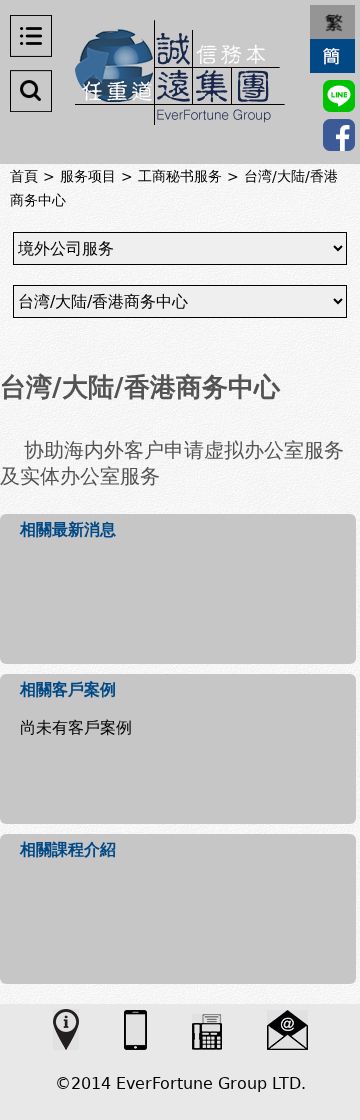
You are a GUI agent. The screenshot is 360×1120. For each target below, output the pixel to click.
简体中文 (332, 56)
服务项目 (88, 176)
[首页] (180, 72)
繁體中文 (332, 22)
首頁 (24, 176)
